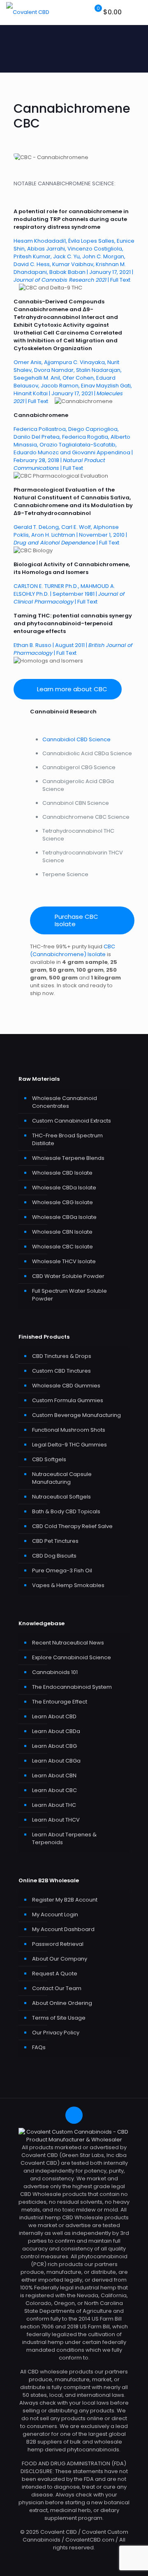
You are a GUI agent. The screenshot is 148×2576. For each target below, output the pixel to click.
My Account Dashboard (63, 1929)
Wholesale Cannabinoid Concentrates (65, 1102)
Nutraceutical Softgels (61, 1497)
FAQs (39, 2047)
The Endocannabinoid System (72, 1687)
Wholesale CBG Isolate (62, 1202)
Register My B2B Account (65, 1900)
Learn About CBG (54, 1746)
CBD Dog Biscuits (54, 1556)
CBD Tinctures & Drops (62, 1356)
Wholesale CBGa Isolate (64, 1217)
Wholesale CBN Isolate (62, 1232)
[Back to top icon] (74, 2115)
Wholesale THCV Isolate (64, 1261)
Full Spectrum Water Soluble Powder (69, 1295)
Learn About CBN (54, 1775)
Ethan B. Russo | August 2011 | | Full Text (73, 649)
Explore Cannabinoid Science (72, 1657)
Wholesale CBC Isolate (62, 1247)
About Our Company (60, 1959)
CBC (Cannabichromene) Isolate (73, 950)
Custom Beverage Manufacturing (76, 1415)
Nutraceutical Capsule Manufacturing (62, 1478)
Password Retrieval (58, 1944)
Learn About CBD (54, 1716)
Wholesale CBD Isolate (62, 1173)
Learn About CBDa (56, 1731)
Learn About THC (54, 1805)
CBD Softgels (49, 1459)
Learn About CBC (54, 1790)
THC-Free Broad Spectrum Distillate (67, 1139)
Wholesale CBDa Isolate (64, 1188)
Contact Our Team (57, 1988)
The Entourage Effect (60, 1702)
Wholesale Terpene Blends (68, 1158)
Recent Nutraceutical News (68, 1643)
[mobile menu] (137, 12)
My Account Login (55, 1914)
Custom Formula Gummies (68, 1400)
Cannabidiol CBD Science (76, 739)
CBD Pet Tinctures (55, 1541)
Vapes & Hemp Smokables (68, 1585)
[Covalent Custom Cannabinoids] (28, 12)
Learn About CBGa (56, 1761)
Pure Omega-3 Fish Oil (62, 1570)
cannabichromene (95, 211)
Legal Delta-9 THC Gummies (69, 1445)
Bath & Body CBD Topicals (66, 1511)
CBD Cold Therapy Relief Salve (72, 1526)
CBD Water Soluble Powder (68, 1276)
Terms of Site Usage (59, 2018)
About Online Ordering (62, 2003)
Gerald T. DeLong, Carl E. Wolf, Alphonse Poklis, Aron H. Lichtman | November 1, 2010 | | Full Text (70, 535)
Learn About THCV (56, 1820)
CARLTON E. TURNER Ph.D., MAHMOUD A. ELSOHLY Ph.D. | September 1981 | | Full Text (69, 594)
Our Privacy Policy (56, 2033)
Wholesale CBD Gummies (66, 1386)
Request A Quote (55, 1974)
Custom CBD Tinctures (61, 1371)
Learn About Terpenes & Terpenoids (64, 1838)
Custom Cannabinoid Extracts (72, 1121)
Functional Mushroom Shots (69, 1430)
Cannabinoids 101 (55, 1672)
